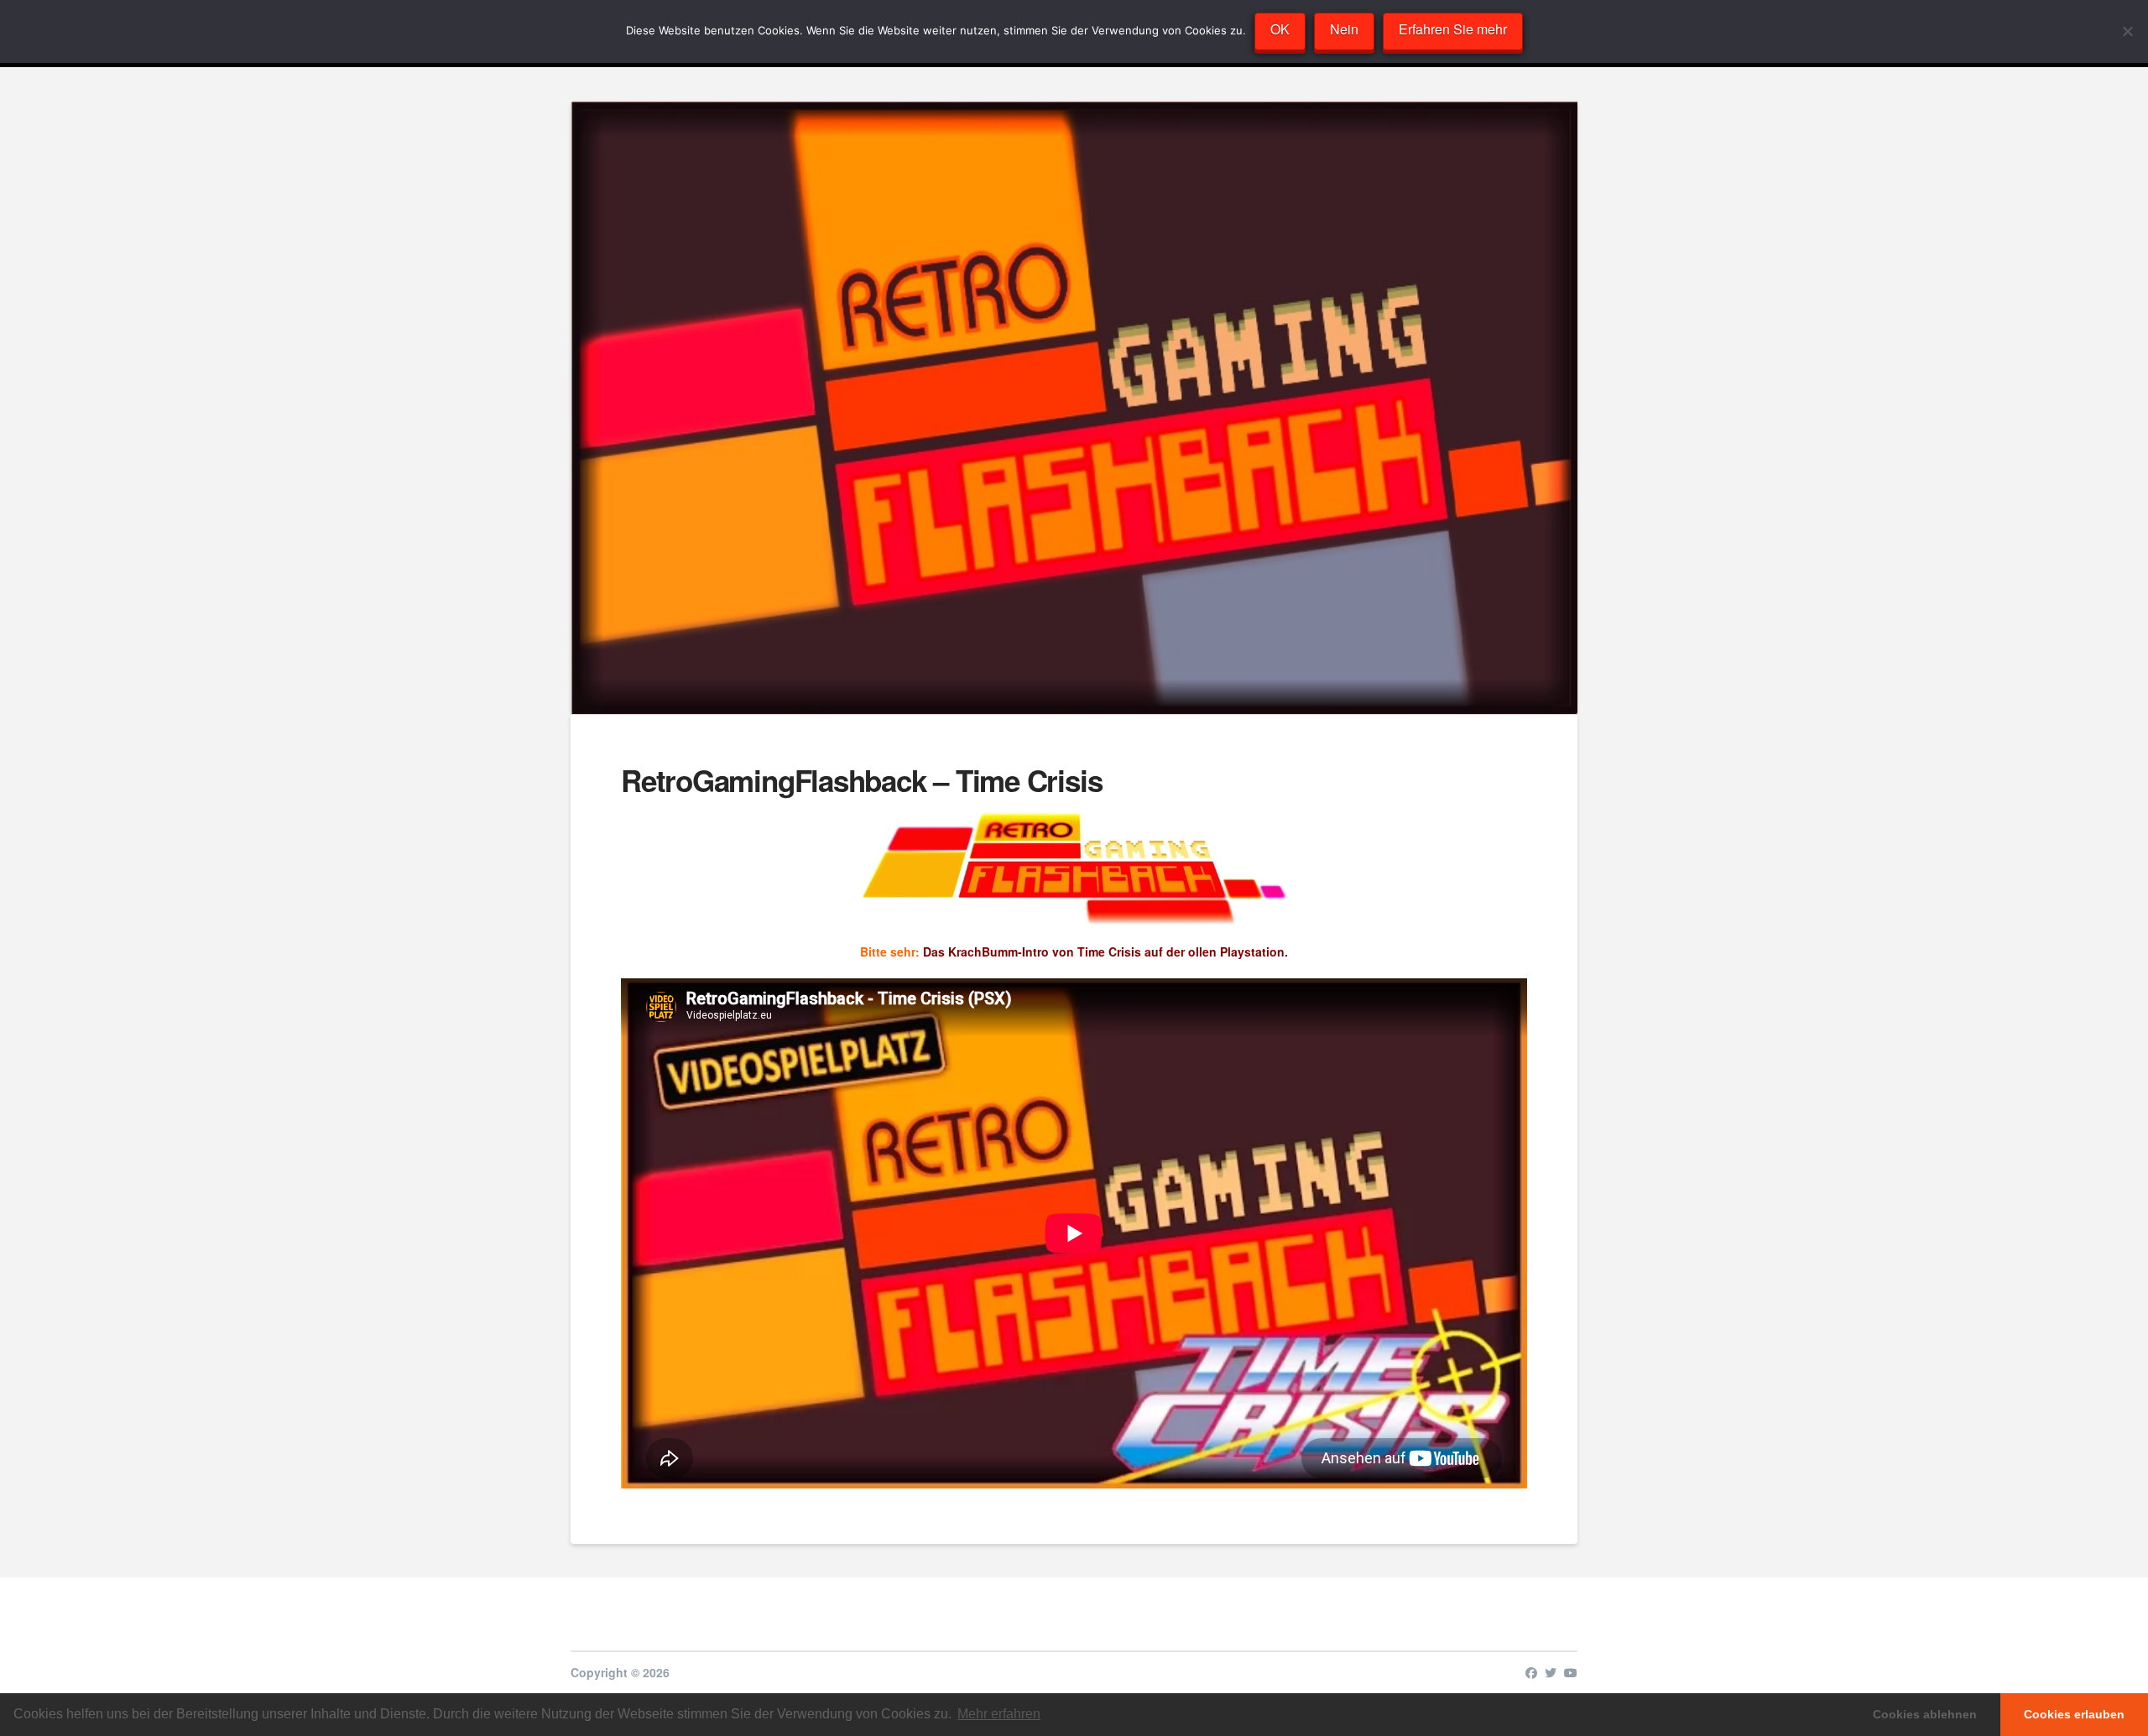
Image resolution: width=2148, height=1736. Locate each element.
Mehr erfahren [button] (999, 1714)
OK (1280, 29)
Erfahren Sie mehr (1453, 29)
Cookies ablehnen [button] (1925, 1714)
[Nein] (2127, 31)
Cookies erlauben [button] (2074, 1714)
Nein (1344, 29)
